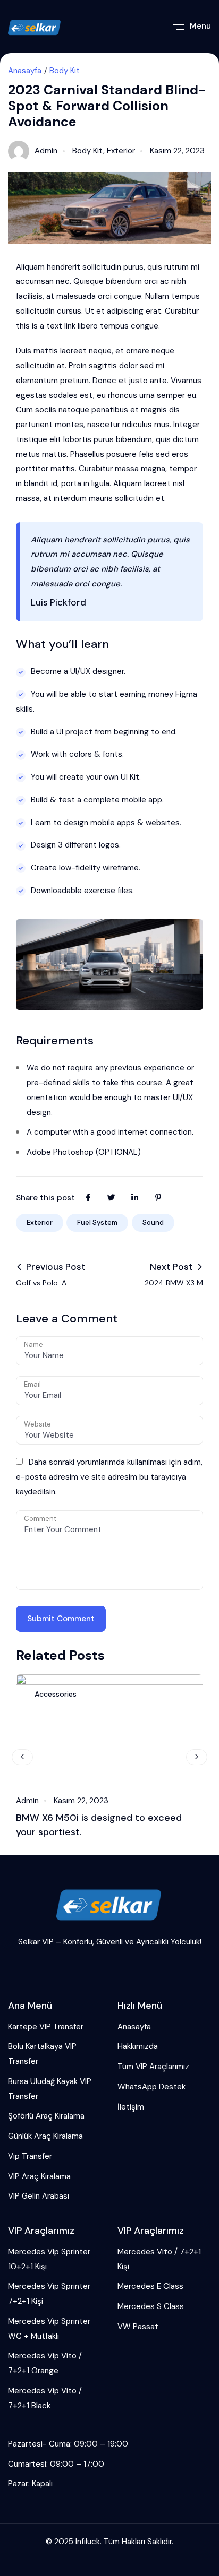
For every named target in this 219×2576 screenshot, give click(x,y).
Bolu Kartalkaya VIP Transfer (42, 2054)
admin (46, 151)
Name (33, 1345)
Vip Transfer (30, 2156)
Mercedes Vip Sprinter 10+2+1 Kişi (49, 2259)
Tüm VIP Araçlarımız (153, 2067)
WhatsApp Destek (151, 2087)
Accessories (56, 1694)
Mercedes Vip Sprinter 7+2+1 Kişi (49, 2294)
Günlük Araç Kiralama (45, 2136)
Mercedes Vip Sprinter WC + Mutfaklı (49, 2329)
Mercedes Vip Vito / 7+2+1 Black (45, 2398)
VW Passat (138, 2327)
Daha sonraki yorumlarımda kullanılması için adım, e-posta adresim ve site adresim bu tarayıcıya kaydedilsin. (109, 1477)
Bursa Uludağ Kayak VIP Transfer (50, 2089)
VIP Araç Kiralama (39, 2176)
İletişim (131, 2107)
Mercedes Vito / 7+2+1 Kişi (159, 2259)
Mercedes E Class (150, 2286)
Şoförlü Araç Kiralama (46, 2116)
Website (37, 1424)
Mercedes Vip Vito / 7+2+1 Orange (45, 2363)
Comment (40, 1519)
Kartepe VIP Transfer (46, 2027)
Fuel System (97, 1222)
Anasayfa (25, 71)
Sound (153, 1222)
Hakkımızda (138, 2046)
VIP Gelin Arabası (39, 2196)
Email (32, 1384)
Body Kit (65, 71)
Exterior (121, 151)
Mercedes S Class (151, 2306)
